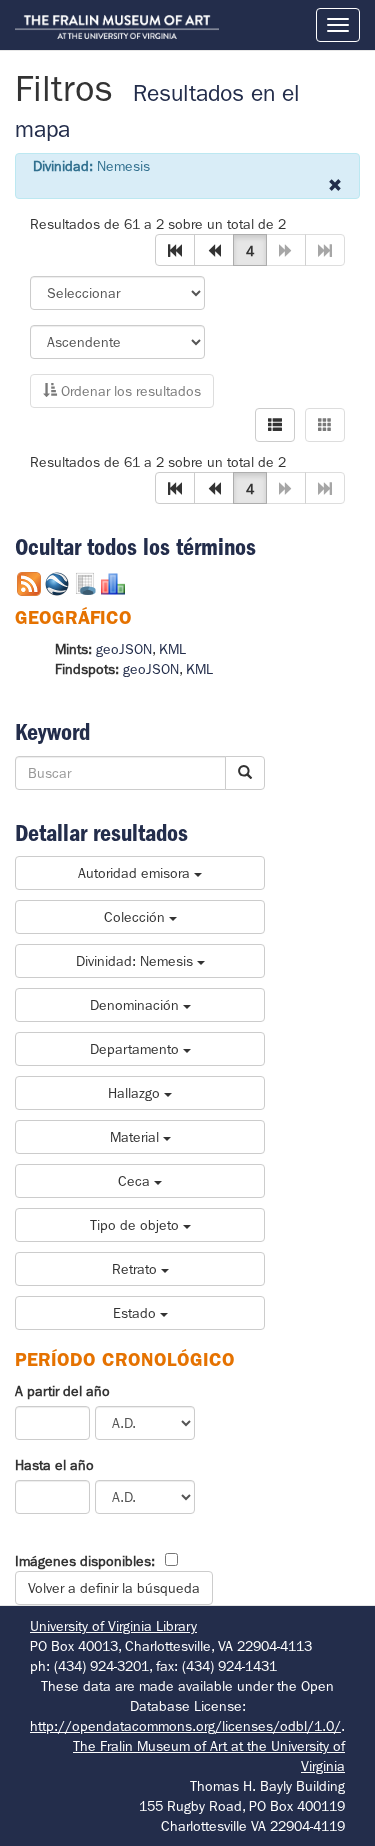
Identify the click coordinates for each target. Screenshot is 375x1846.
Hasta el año (54, 1465)
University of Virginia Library (113, 1626)
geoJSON (124, 649)
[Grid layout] (325, 425)
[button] (175, 250)
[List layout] (275, 425)
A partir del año (62, 1391)
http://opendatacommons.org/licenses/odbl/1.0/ (185, 1726)
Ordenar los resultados (129, 391)
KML (172, 649)
